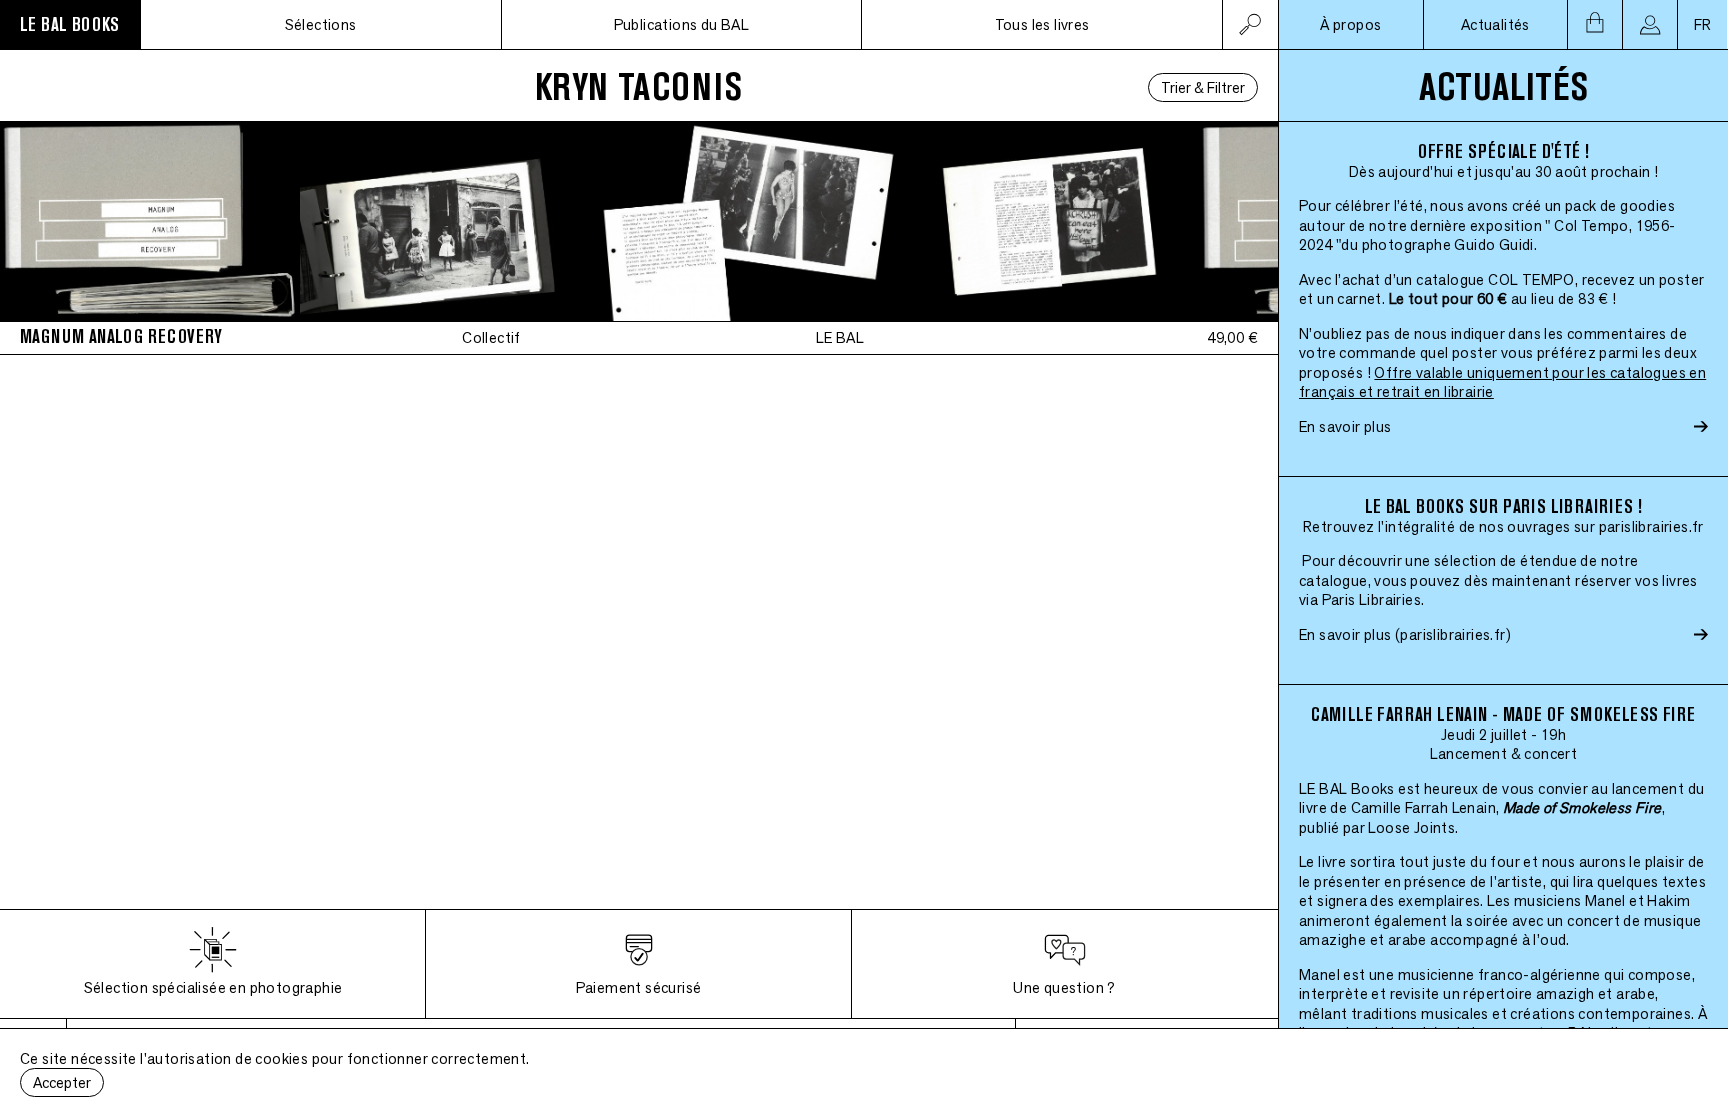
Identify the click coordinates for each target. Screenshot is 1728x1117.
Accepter (62, 1082)
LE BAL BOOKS (70, 24)
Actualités (1495, 24)
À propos (1350, 24)
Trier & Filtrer (1203, 87)
